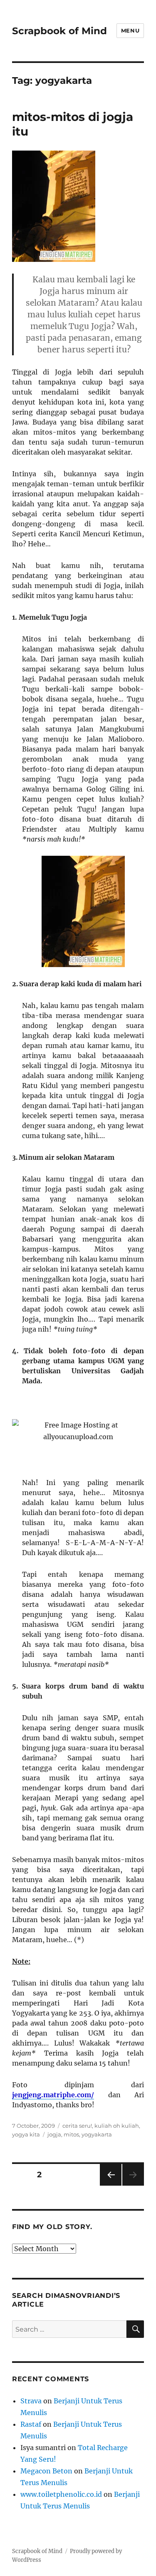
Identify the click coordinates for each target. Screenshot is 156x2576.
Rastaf (31, 2424)
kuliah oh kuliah (117, 2126)
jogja (54, 2134)
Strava (31, 2401)
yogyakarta (97, 2134)
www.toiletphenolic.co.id (61, 2494)
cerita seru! (77, 2126)
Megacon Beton (46, 2471)
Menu (130, 30)
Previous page (110, 2185)
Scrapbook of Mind (59, 31)
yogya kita (26, 2134)
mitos (71, 2134)
